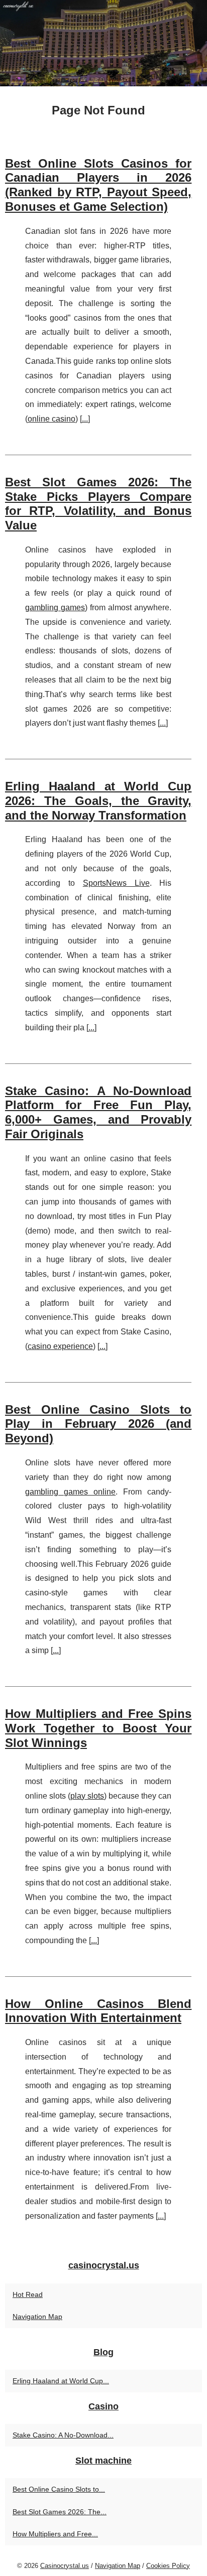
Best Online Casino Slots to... (59, 2489)
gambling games (55, 607)
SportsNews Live (116, 883)
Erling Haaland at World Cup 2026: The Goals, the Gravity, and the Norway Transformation (98, 801)
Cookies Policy (168, 2566)
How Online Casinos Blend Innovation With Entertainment (98, 2011)
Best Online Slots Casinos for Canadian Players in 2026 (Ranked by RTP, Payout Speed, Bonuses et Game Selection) (98, 185)
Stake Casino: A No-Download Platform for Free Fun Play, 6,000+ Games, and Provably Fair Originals (98, 1112)
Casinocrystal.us (65, 2566)
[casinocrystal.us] (103, 43)
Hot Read (28, 2294)
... (85, 419)
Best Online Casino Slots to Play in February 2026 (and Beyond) (98, 1424)
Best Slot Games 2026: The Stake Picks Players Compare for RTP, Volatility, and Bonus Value (98, 504)
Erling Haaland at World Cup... (61, 2381)
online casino (51, 419)
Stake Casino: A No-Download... (63, 2435)
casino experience (60, 1346)
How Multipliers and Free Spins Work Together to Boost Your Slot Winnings (98, 1728)
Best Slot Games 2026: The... (60, 2512)
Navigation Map (37, 2317)
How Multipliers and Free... (55, 2534)
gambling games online (70, 1492)
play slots (87, 1796)
